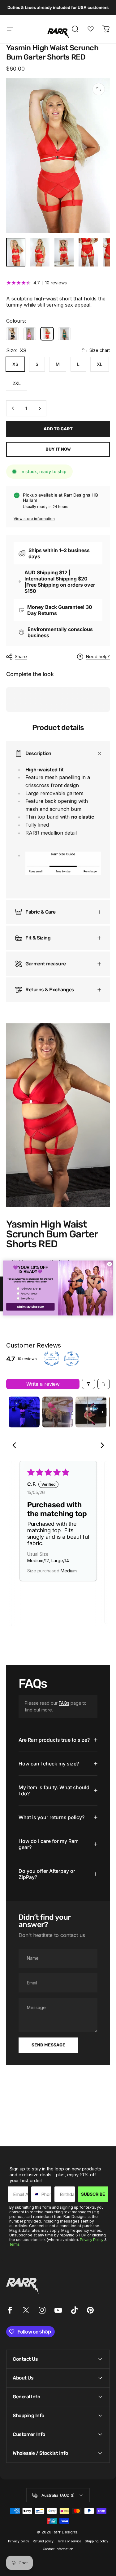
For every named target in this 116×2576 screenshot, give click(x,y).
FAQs (64, 1703)
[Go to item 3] (91, 1412)
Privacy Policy (92, 2240)
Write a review (43, 1384)
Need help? (98, 656)
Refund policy (43, 2541)
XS (15, 364)
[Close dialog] (110, 1264)
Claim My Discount (30, 1307)
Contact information (58, 2549)
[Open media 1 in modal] (99, 89)
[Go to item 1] (24, 1412)
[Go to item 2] (58, 1412)
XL (100, 364)
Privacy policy (19, 2541)
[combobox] (35, 2194)
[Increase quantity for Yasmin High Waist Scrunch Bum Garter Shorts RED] (40, 408)
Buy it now (58, 449)
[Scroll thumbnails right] (102, 1412)
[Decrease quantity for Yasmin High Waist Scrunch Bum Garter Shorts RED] (13, 408)
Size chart (100, 350)
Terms (14, 2244)
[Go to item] (16, 252)
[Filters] (88, 1384)
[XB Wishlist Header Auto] (91, 29)
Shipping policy (97, 2541)
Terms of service (69, 2541)
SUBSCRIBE (93, 2194)
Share (21, 656)
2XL (17, 383)
